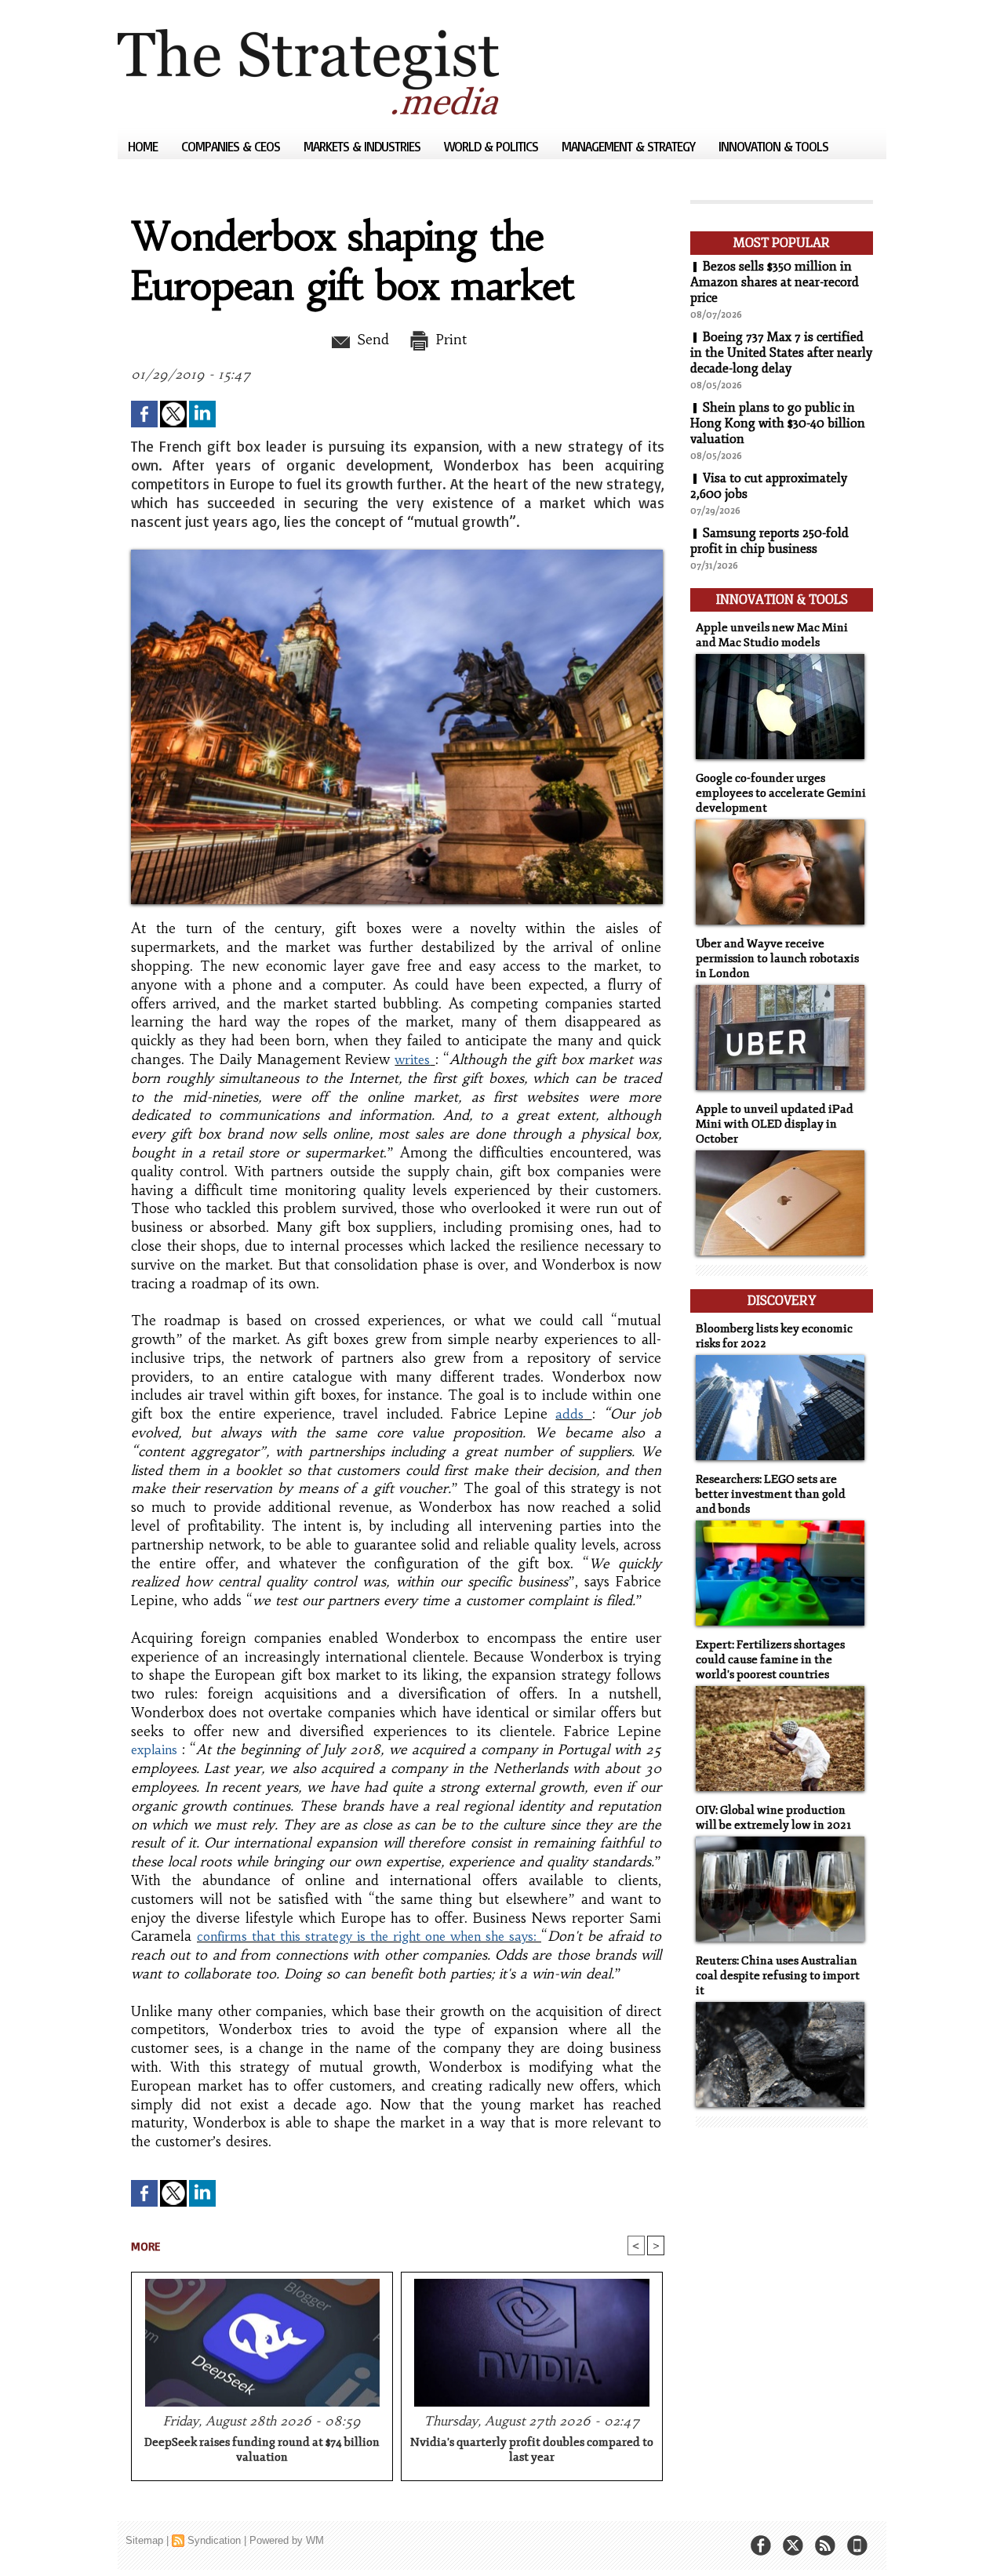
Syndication (214, 2540)
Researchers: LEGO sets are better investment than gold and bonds (771, 1494)
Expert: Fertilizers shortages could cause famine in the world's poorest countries (770, 1660)
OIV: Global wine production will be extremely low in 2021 (773, 1818)
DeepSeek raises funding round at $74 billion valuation (262, 2450)
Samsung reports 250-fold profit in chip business (769, 541)
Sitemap (144, 2540)
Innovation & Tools (773, 146)
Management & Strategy (630, 146)
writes (412, 1059)
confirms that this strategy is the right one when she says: (369, 1936)
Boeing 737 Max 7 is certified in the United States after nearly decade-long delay (781, 353)
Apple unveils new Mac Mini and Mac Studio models (772, 635)
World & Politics (493, 146)
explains (154, 1749)
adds (569, 1414)
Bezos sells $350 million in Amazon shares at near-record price (775, 282)
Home (144, 146)
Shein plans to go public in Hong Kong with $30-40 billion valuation (778, 423)
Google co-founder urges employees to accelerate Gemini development (781, 793)
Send (371, 340)
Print (449, 340)
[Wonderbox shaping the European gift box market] (397, 554)
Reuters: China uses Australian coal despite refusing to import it (778, 1976)
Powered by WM (287, 2540)
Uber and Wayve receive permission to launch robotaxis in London (777, 959)
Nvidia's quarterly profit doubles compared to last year (532, 2450)
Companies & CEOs (232, 146)
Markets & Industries (364, 146)
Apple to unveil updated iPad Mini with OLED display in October (775, 1124)
